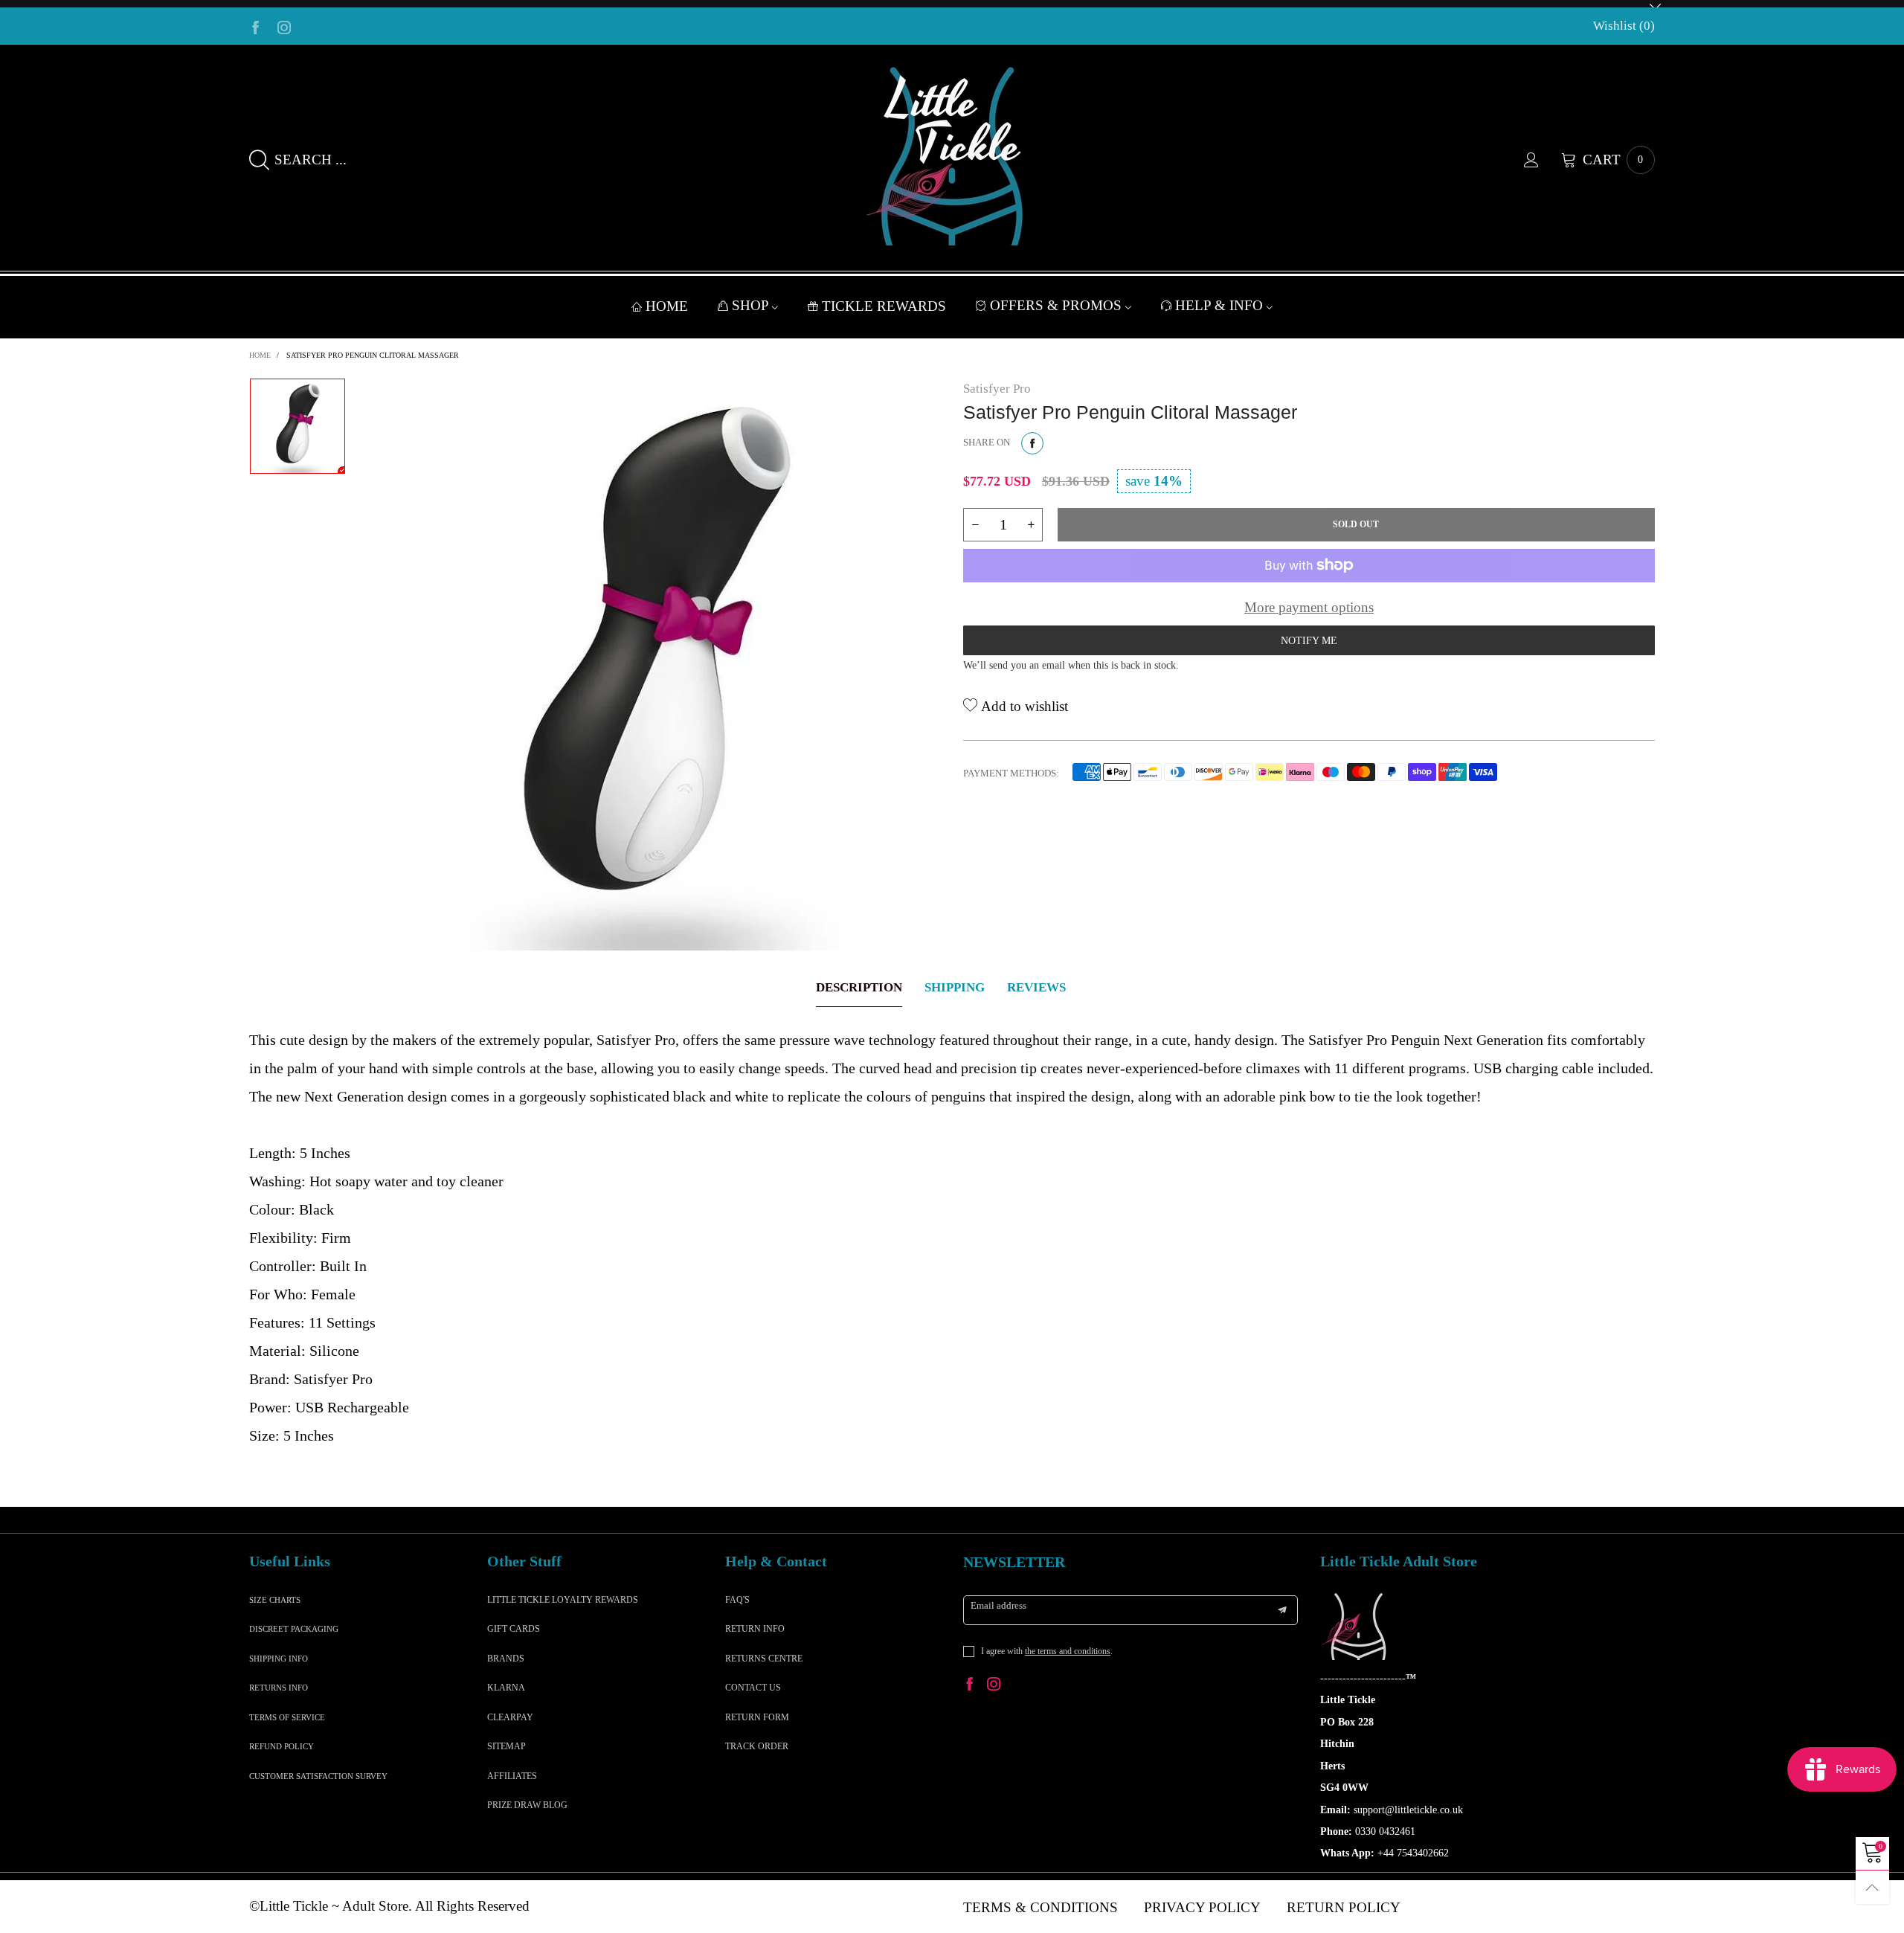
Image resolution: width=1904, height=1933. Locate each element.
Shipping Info (279, 1659)
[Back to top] (1872, 1887)
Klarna (506, 1688)
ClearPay (510, 1717)
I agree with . (1047, 1651)
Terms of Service (287, 1717)
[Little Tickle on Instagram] (994, 1686)
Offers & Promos (1058, 305)
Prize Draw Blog (527, 1805)
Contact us (753, 1688)
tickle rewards (884, 306)
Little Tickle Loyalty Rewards (563, 1600)
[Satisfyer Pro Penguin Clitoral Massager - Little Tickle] (654, 664)
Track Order (757, 1746)
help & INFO (1221, 305)
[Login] (1543, 160)
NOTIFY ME (1309, 641)
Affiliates (512, 1776)
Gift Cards (514, 1629)
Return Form (757, 1717)
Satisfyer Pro (997, 389)
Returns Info (279, 1688)
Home (667, 306)
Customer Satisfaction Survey (318, 1776)
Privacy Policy (1202, 1907)
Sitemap (506, 1746)
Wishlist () (1624, 26)
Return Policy (1344, 1907)
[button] (975, 525)
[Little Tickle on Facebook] (970, 1686)
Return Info (755, 1629)
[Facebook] (256, 26)
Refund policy (282, 1746)
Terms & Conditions (1041, 1907)
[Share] (1032, 443)
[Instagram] (284, 26)
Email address (998, 1605)
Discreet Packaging (294, 1629)
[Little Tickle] (952, 156)
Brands (506, 1659)
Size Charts (275, 1600)
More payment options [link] (1309, 607)
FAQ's (737, 1600)
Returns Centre (764, 1659)
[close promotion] (1655, 4)
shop (752, 305)
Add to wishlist (1023, 706)
